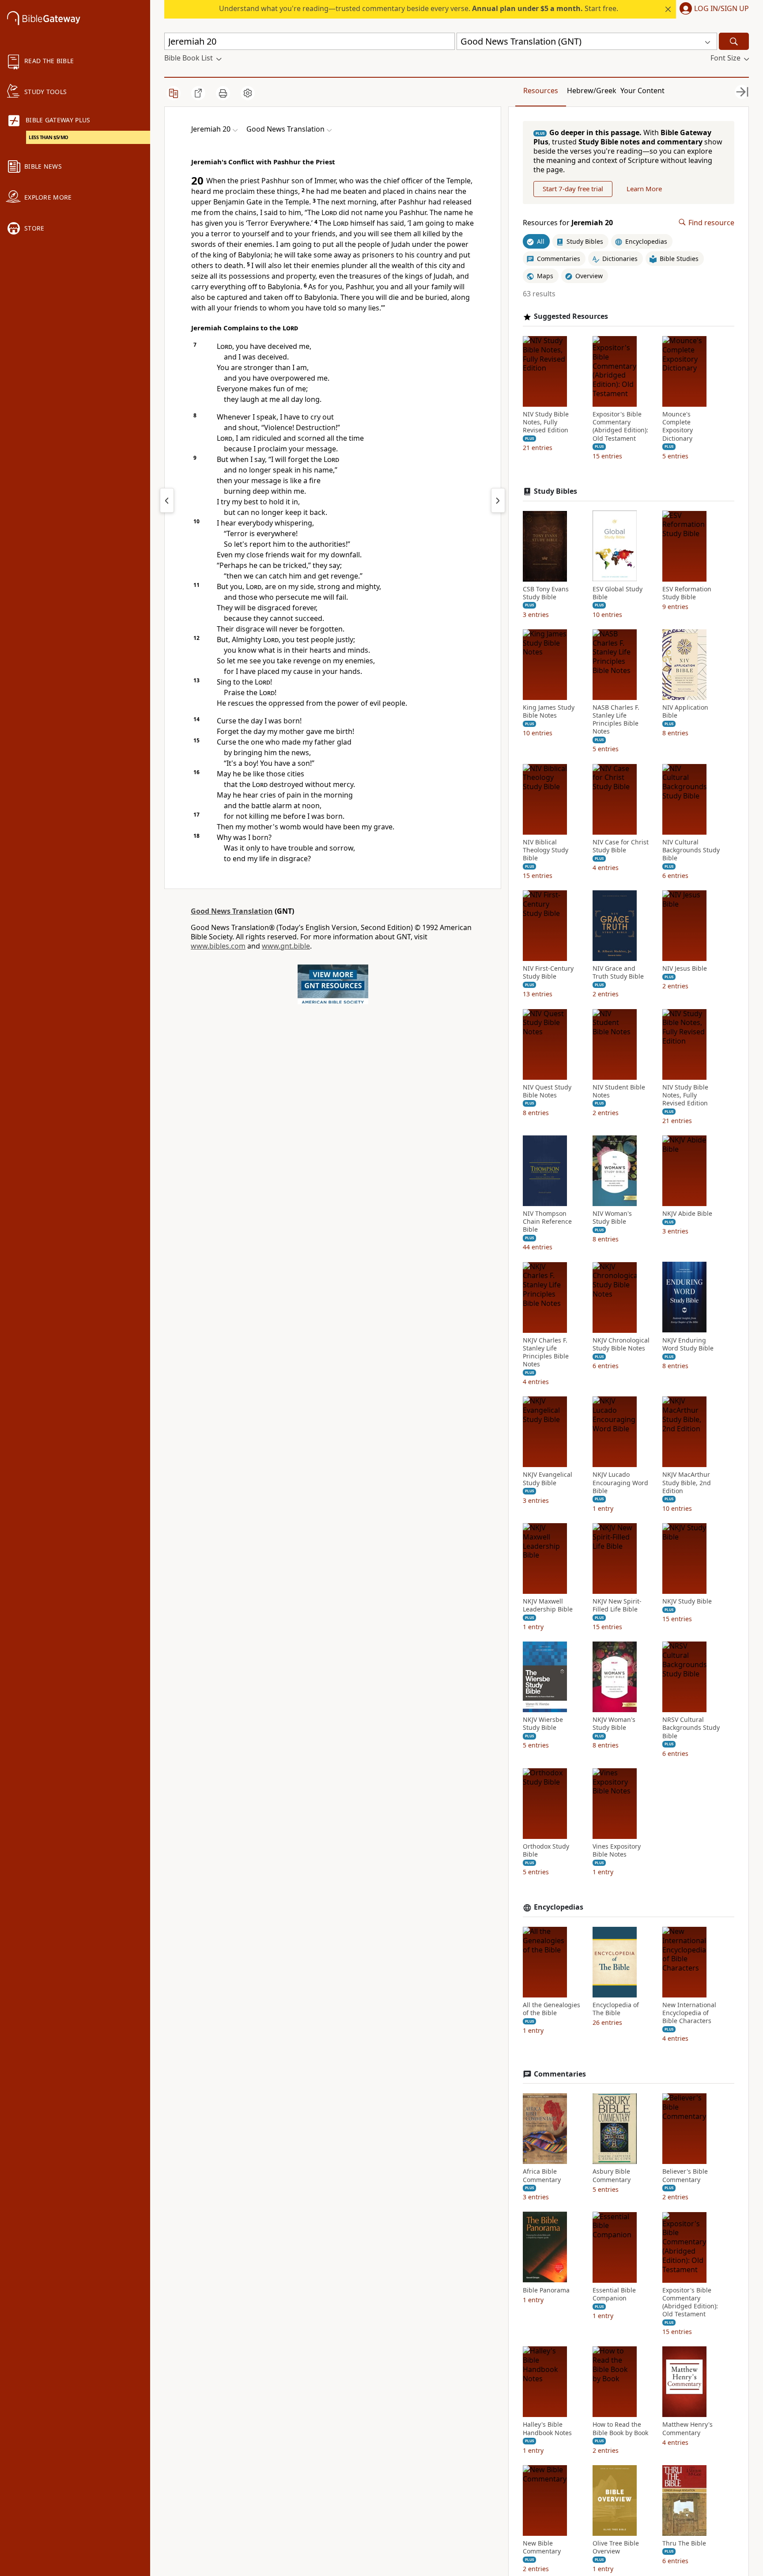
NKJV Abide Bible (687, 1214)
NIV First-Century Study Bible (548, 972)
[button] (712, 9)
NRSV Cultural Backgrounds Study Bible (691, 1728)
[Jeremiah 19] (167, 500)
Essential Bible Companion (614, 2294)
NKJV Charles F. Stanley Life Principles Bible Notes (546, 1352)
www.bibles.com (218, 946)
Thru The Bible (684, 2543)
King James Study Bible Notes (549, 711)
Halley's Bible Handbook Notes (547, 2428)
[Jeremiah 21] (498, 500)
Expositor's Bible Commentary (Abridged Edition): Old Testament (620, 426)
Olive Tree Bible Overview (616, 2547)
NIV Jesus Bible (685, 968)
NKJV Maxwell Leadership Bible (548, 1605)
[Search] (734, 41)
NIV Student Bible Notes (619, 1091)
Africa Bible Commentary (542, 2175)
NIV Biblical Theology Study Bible (546, 850)
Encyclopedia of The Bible (616, 2009)
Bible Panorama (546, 2290)
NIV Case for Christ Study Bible (621, 846)
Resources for (568, 222)
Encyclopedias (559, 1907)
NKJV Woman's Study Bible (614, 1724)
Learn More (644, 189)
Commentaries (560, 2074)
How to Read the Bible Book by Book (620, 2428)
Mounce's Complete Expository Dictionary (678, 426)
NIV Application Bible (685, 711)
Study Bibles (555, 491)
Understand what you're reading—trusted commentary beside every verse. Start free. (419, 8)
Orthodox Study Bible (546, 1850)
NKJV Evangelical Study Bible (548, 1479)
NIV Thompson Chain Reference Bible (547, 1222)
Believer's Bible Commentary (685, 2175)
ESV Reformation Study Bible (687, 593)
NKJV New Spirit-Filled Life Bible (617, 1605)
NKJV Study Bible (687, 1601)
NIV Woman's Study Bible (612, 1218)
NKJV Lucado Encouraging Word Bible (620, 1483)
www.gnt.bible (286, 946)
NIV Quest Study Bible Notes (547, 1091)
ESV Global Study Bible (618, 593)
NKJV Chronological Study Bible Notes (621, 1344)
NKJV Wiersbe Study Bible (543, 1724)
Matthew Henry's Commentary (687, 2428)
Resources (541, 91)
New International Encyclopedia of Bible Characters (689, 2013)
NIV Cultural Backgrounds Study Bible (691, 850)
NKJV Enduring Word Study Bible (688, 1344)
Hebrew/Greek (592, 91)
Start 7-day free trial (573, 189)
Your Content (642, 91)
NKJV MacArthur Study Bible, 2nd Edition (687, 1483)
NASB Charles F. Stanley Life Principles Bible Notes (616, 720)
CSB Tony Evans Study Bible (546, 593)
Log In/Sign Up (721, 9)
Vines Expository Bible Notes (617, 1850)
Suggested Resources (571, 316)
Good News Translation (232, 911)
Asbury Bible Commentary (612, 2175)
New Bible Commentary (542, 2547)
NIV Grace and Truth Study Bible (618, 972)
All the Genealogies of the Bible (551, 2009)
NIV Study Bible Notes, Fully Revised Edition (546, 422)
